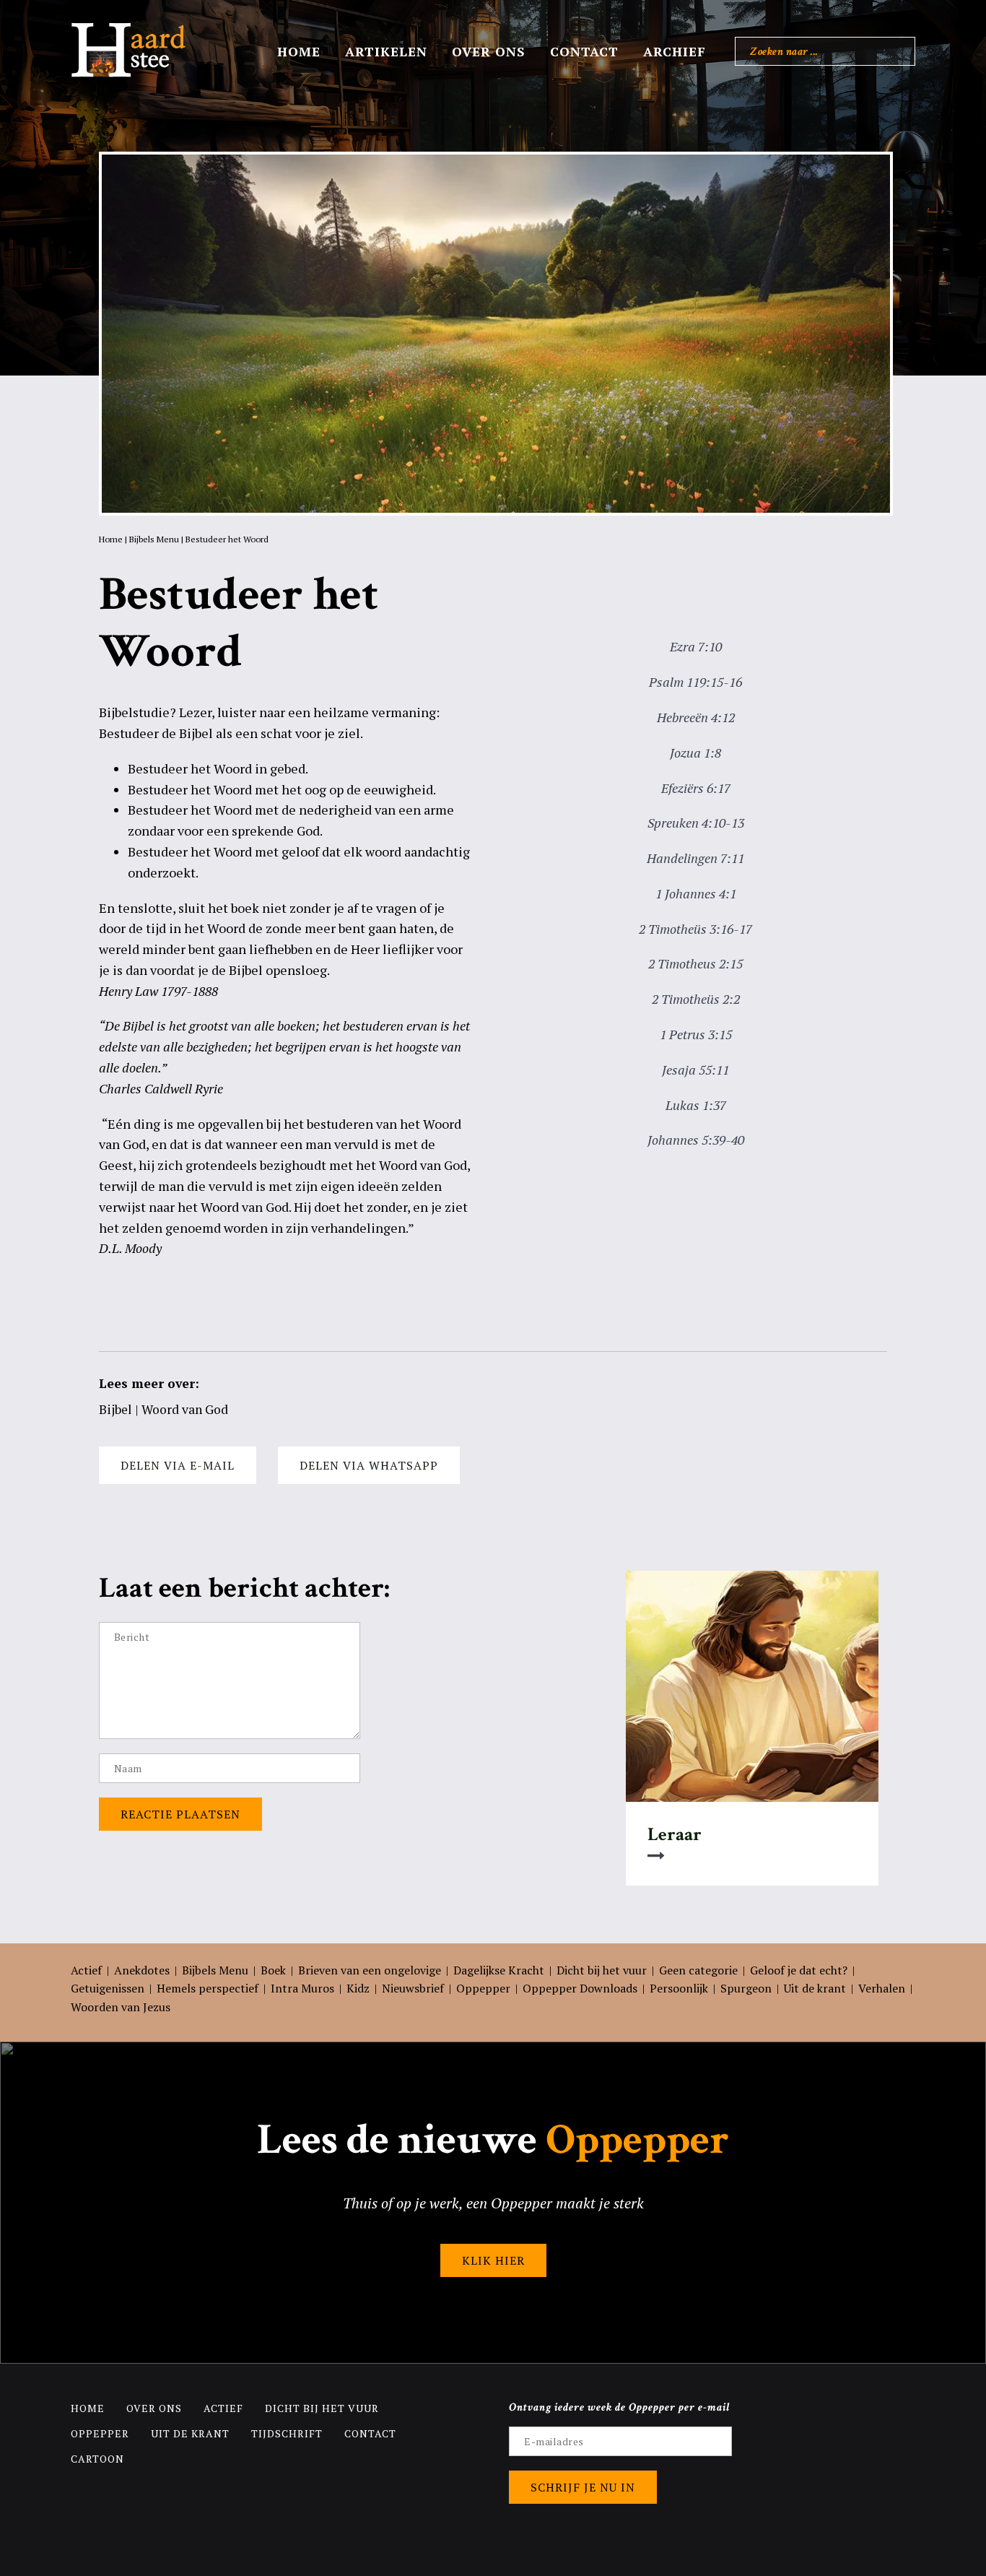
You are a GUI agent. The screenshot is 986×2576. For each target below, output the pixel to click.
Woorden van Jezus (121, 2007)
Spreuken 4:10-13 (696, 823)
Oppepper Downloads (580, 1988)
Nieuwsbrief (413, 1988)
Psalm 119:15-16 (695, 682)
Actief (86, 1970)
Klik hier (493, 2260)
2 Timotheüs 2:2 (696, 999)
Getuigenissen (108, 1988)
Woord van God (185, 1409)
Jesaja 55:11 (695, 1070)
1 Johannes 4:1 (696, 893)
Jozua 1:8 (695, 753)
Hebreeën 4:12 (696, 717)
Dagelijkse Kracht (499, 1970)
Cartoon (97, 2459)
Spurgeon (746, 1988)
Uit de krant (815, 1988)
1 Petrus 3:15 (696, 1034)
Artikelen (386, 51)
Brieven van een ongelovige (370, 1970)
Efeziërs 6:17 (696, 788)
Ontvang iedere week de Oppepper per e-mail (620, 2407)
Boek (273, 1970)
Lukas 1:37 (696, 1105)
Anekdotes (142, 1970)
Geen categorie (698, 1970)
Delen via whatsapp (369, 1465)
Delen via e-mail (178, 1465)
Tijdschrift (287, 2433)
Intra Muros (302, 1988)
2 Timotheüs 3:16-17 (695, 929)
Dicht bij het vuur (602, 1970)
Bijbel (115, 1409)
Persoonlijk (679, 1988)
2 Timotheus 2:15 (695, 963)
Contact (584, 51)
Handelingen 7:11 (695, 858)
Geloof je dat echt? (799, 1970)
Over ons (489, 51)
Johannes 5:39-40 (696, 1140)
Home (299, 51)
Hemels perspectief (208, 1988)
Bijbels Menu (154, 539)
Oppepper (483, 1988)
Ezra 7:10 (696, 646)
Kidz (358, 1988)
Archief (675, 51)
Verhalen (882, 1988)
